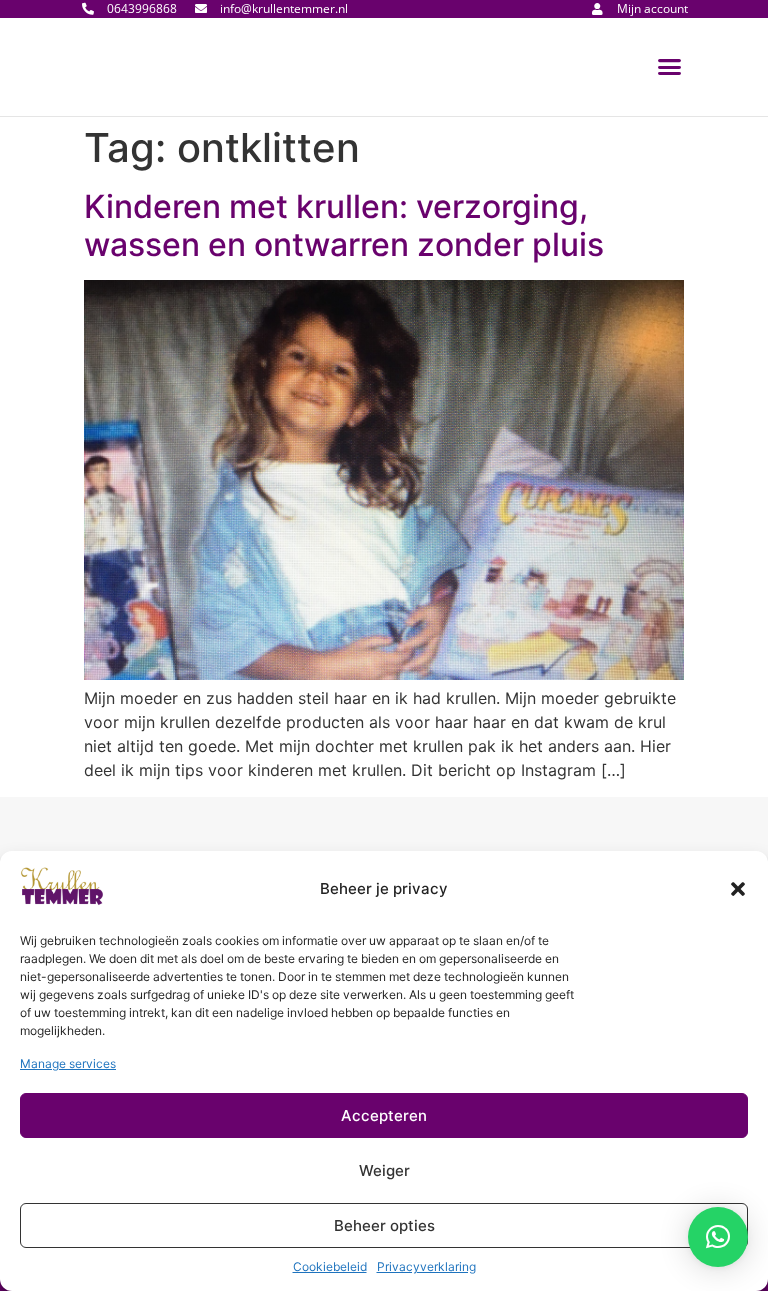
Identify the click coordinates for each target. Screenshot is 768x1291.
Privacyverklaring (426, 1266)
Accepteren (384, 1115)
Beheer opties (384, 1225)
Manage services (68, 1063)
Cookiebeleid (330, 1266)
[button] (738, 889)
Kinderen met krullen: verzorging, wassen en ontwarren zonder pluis (344, 225)
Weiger (384, 1170)
